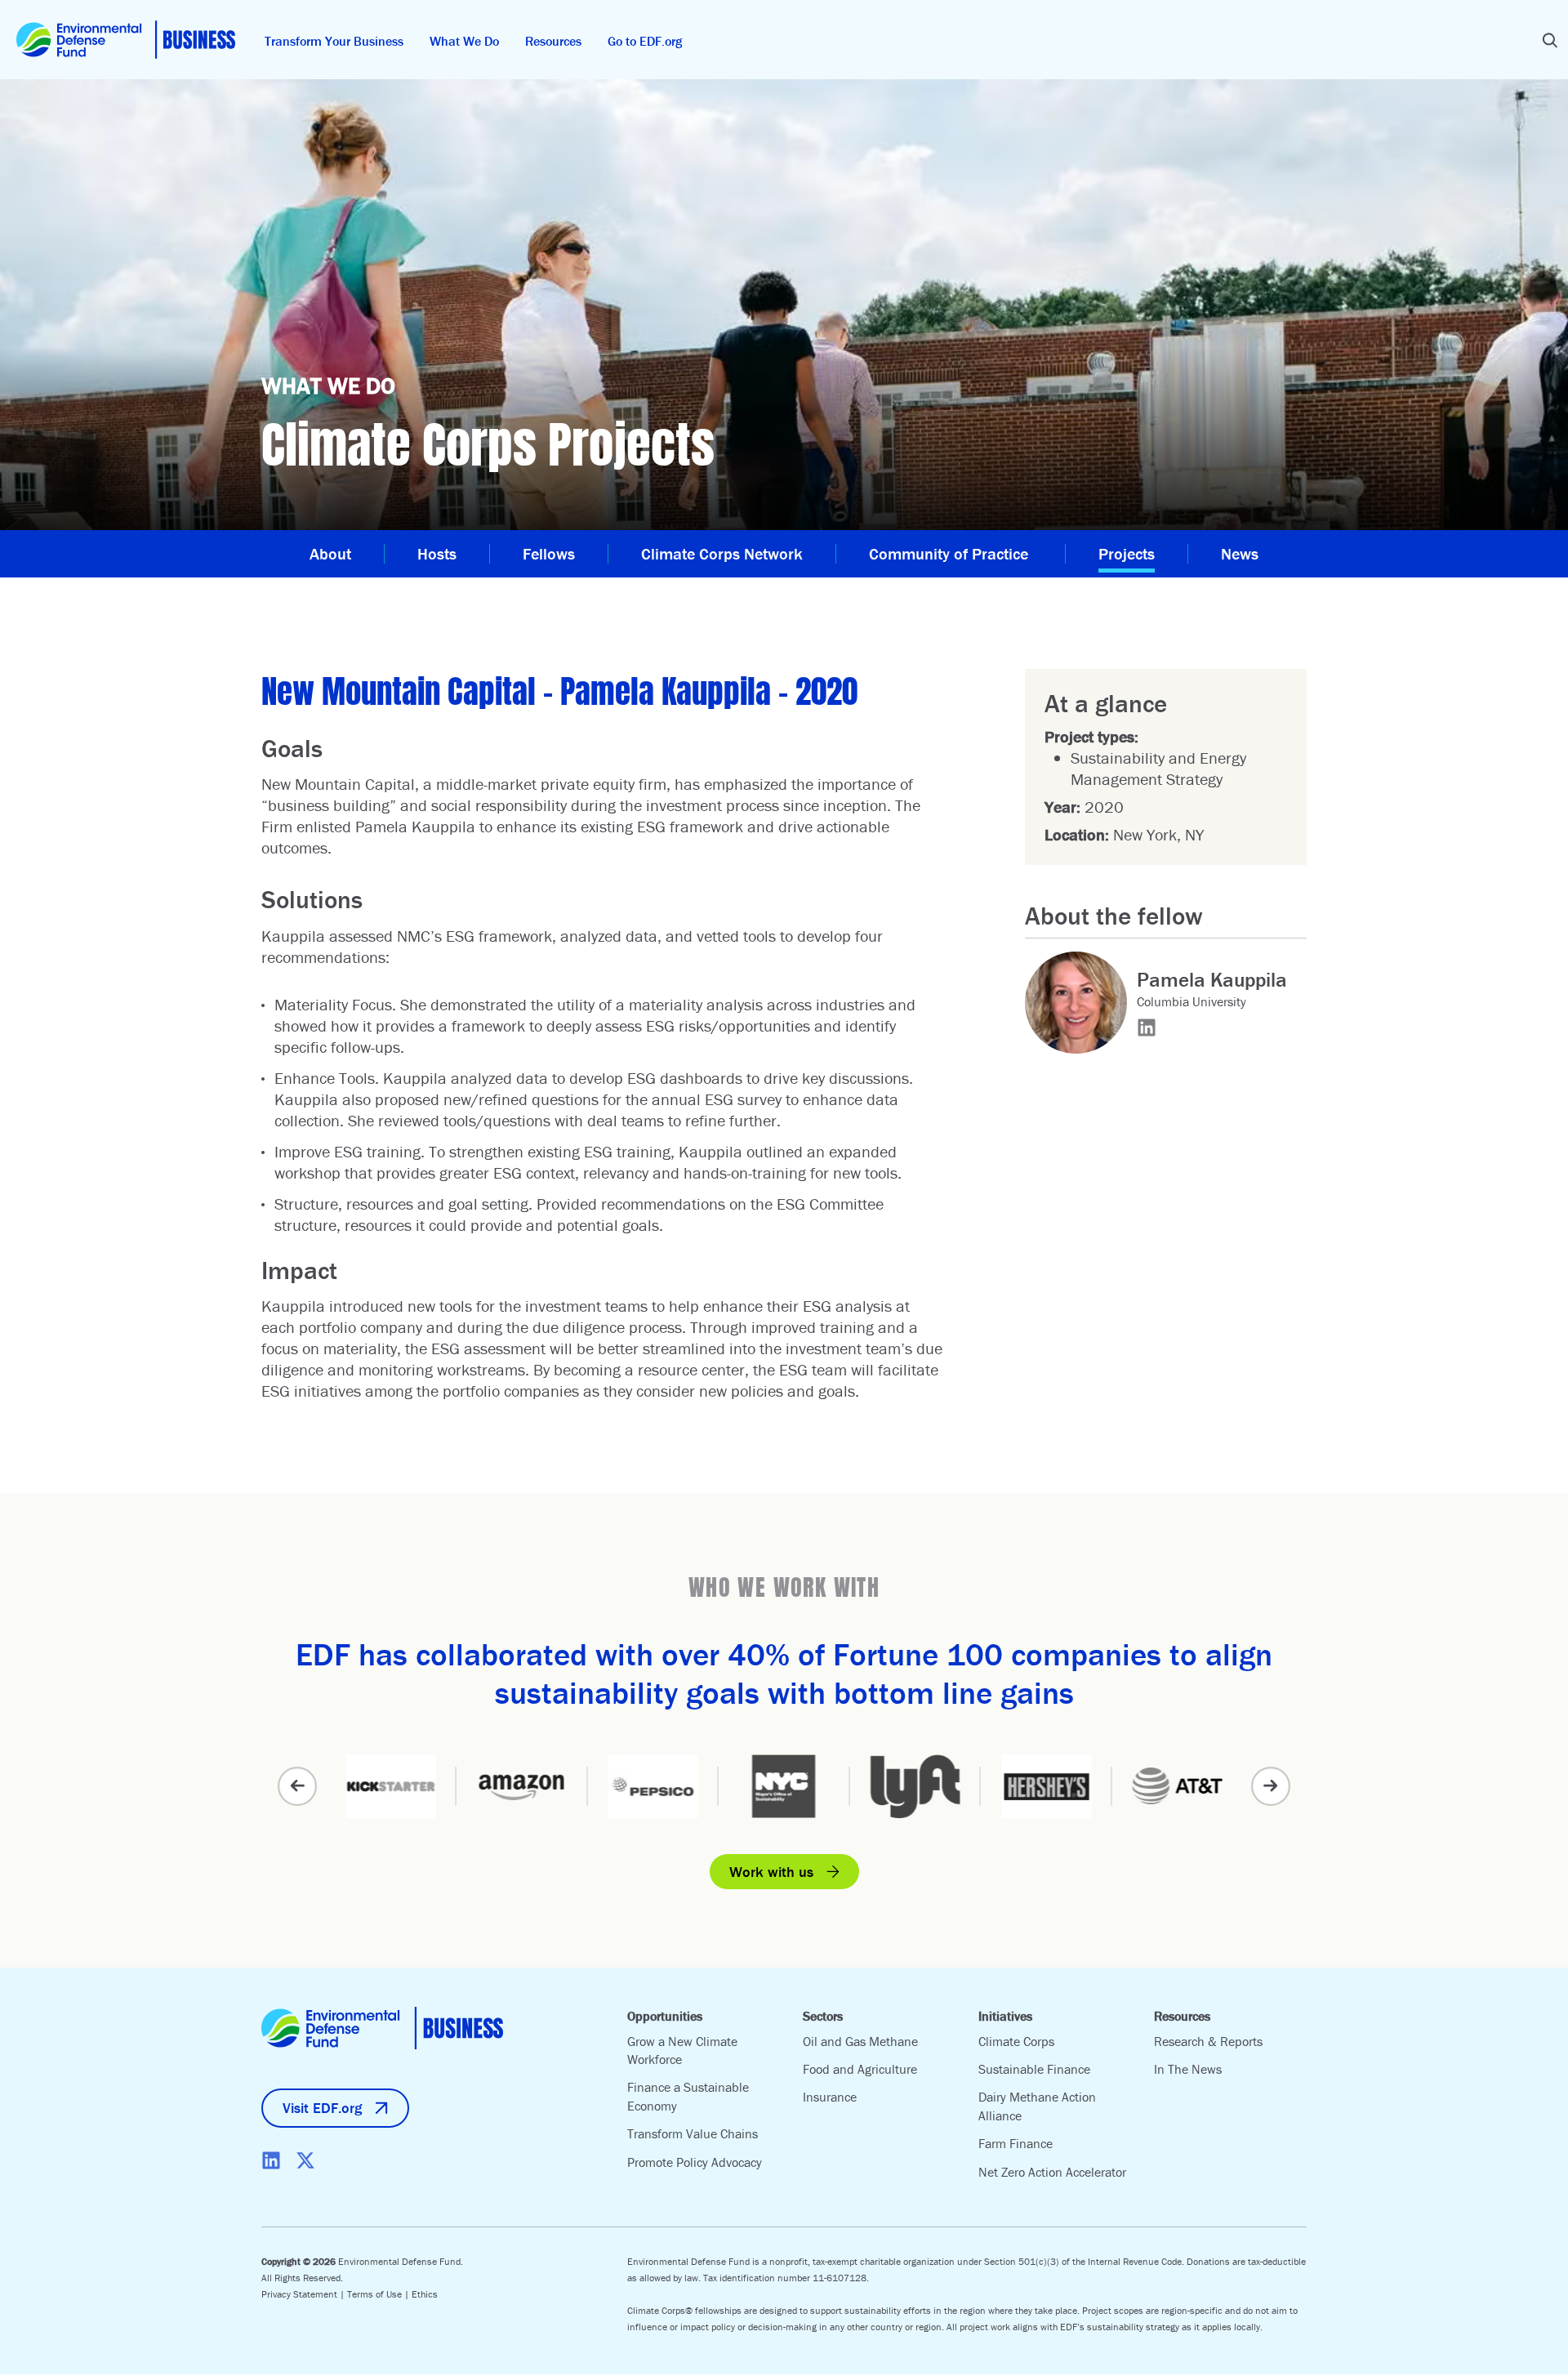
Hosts (437, 553)
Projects (1127, 553)
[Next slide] (1271, 1786)
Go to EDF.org (645, 41)
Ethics (425, 2294)
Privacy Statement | (304, 2294)
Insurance (830, 2097)
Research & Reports (1208, 2041)
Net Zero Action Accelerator (1052, 2172)
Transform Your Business (334, 41)
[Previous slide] (297, 1786)
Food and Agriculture (860, 2069)
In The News (1188, 2069)
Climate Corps (1016, 2041)
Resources (553, 41)
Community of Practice (951, 553)
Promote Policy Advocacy (695, 2162)
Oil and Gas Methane (860, 2041)
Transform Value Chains (693, 2133)
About (330, 553)
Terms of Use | (379, 2294)
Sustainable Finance (1034, 2069)
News (1240, 553)
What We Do (464, 41)
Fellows (549, 553)
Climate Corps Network (722, 553)
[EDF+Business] (126, 40)
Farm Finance (1016, 2143)
